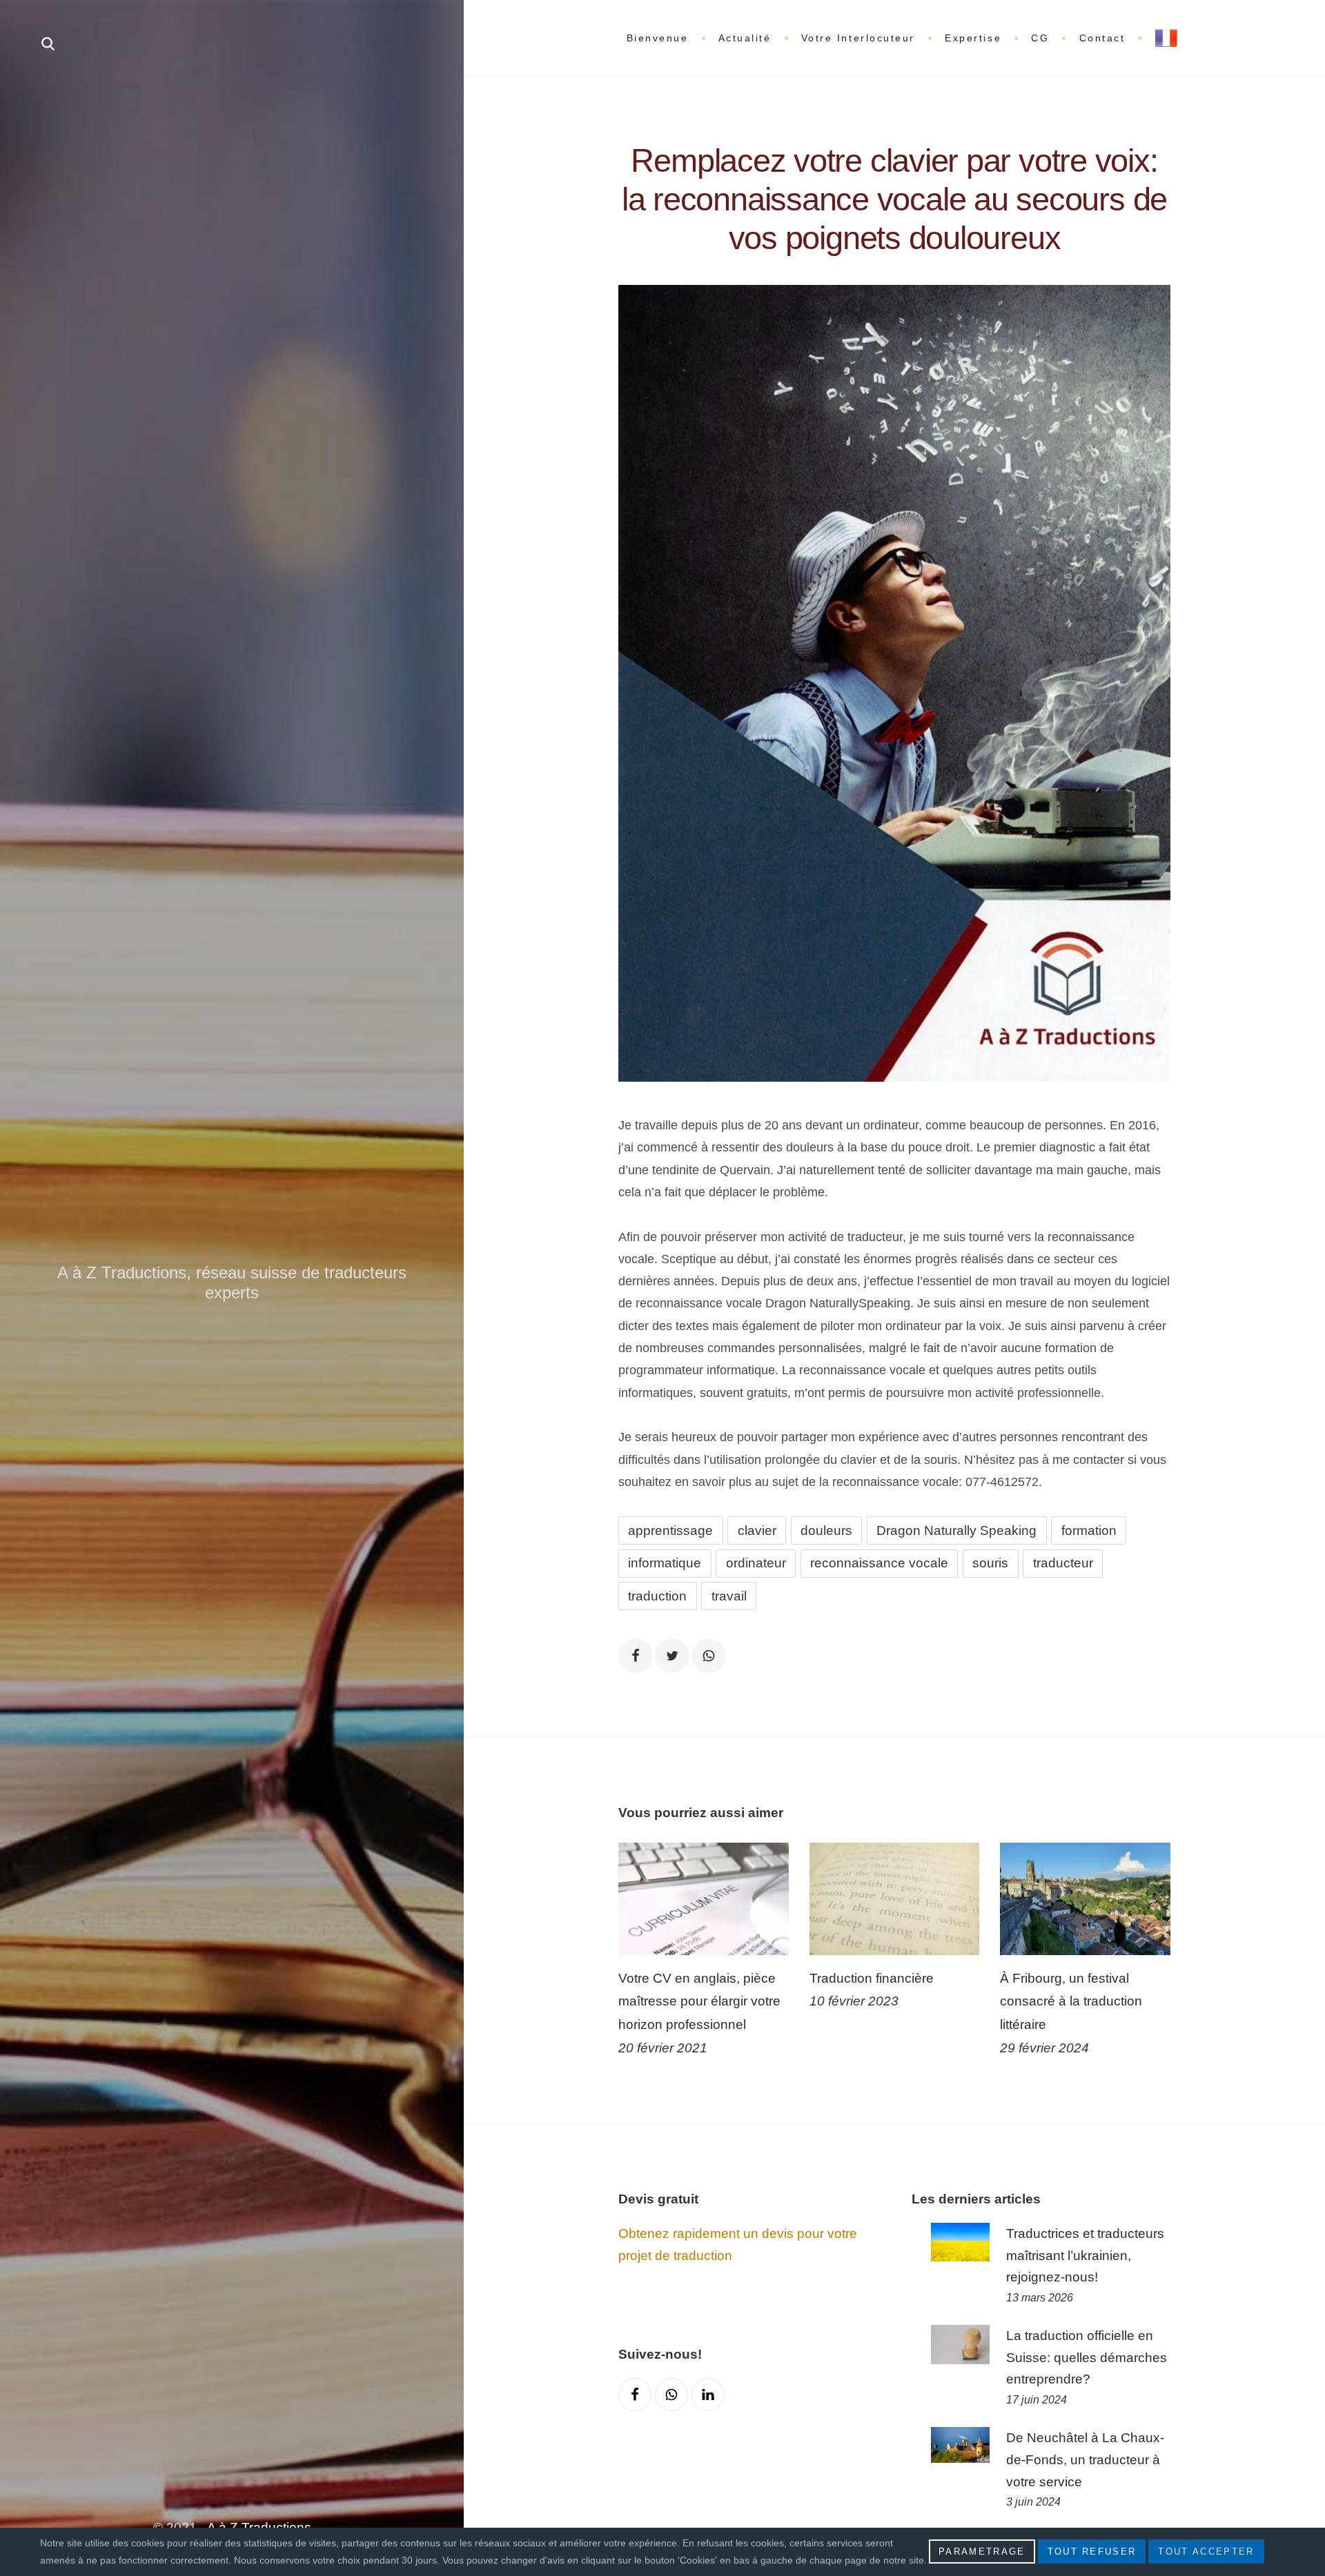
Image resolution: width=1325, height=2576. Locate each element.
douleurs (826, 1530)
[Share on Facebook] (636, 1656)
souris (990, 1563)
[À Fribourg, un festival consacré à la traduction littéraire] (1085, 1899)
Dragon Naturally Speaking (956, 1530)
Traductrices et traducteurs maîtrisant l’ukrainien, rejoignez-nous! (1085, 2256)
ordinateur (756, 1563)
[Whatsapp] (671, 2395)
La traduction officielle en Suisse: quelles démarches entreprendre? (1087, 2358)
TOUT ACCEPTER (1206, 2552)
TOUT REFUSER (1092, 2552)
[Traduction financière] (895, 1899)
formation (1089, 1530)
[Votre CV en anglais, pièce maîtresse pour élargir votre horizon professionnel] (704, 1899)
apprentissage (670, 1530)
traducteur (1063, 1563)
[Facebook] (635, 2395)
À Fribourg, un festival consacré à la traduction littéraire (1071, 2001)
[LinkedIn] (708, 2395)
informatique (665, 1563)
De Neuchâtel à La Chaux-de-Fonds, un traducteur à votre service (1085, 2460)
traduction (657, 1596)
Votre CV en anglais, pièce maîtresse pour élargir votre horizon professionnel (699, 2001)
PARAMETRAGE (982, 2552)
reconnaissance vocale (879, 1563)
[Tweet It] (672, 1656)
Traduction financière (872, 1978)
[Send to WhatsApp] (709, 1656)
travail (729, 1596)
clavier (757, 1530)
